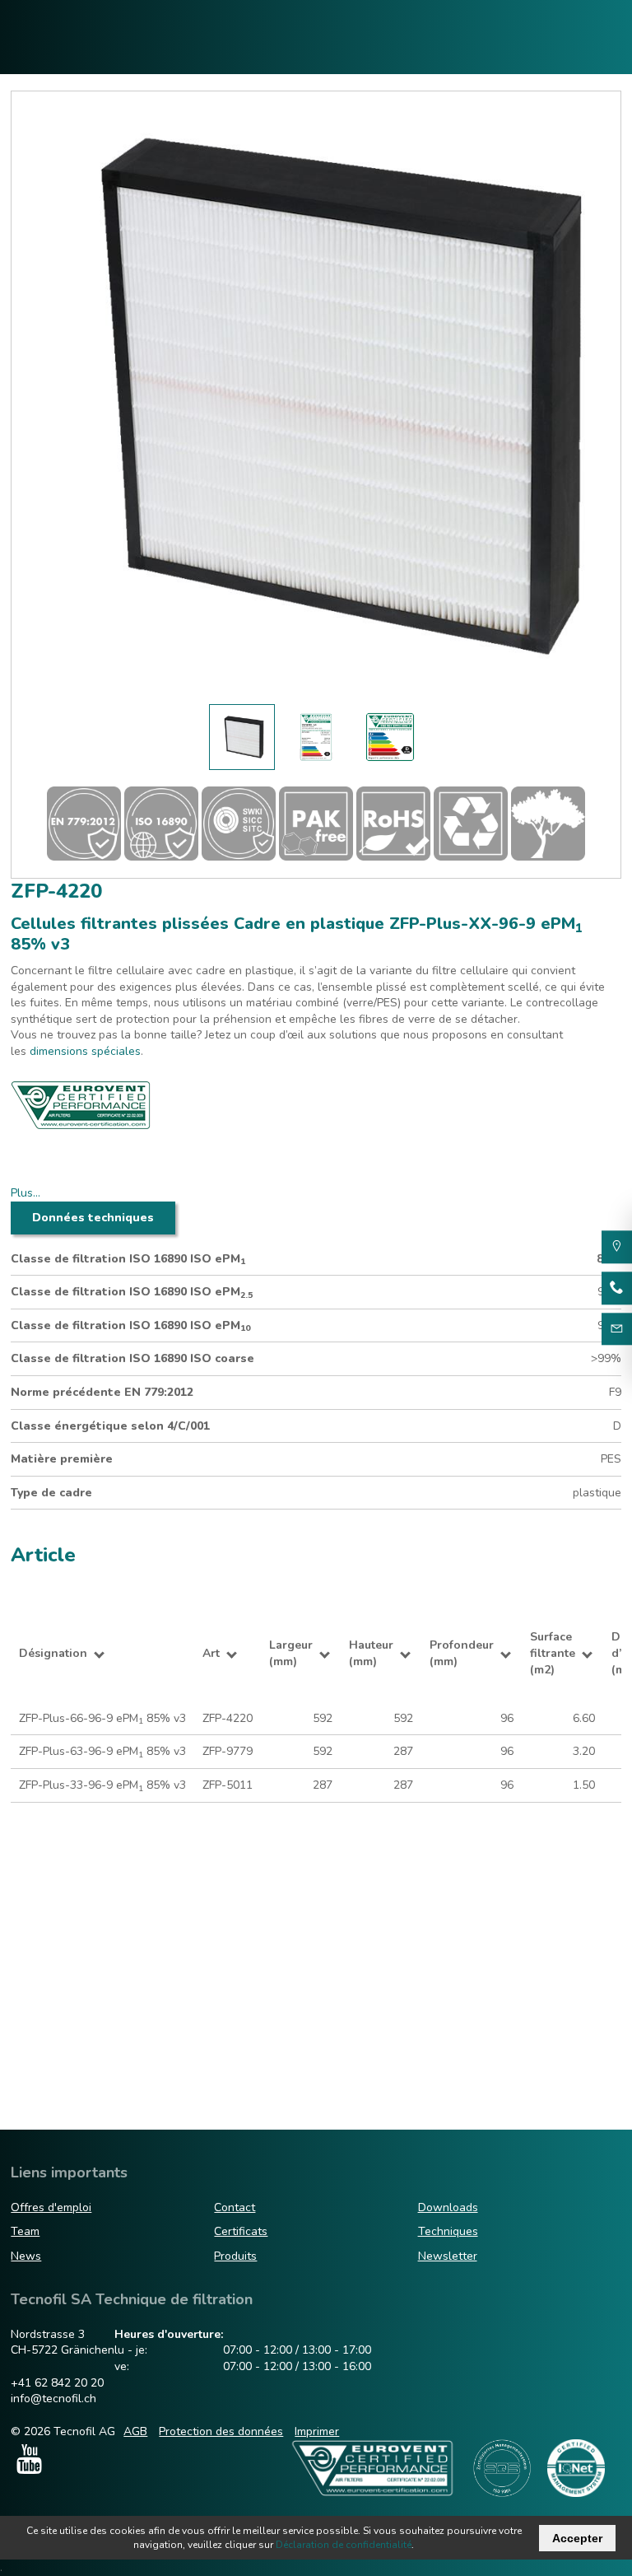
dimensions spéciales (85, 1051)
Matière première (62, 1459)
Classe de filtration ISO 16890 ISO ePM (128, 1259)
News (26, 2256)
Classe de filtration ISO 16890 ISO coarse (132, 1358)
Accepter (577, 2538)
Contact (235, 2207)
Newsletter (448, 2256)
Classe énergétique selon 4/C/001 (110, 1426)
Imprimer (317, 2431)
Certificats (241, 2231)
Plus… (26, 1193)
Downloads (448, 2207)
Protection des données (221, 2431)
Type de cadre (51, 1493)
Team (25, 2231)
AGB (135, 2431)
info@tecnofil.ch (53, 2399)
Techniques (448, 2231)
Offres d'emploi (51, 2207)
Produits (235, 2256)
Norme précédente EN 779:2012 (102, 1392)
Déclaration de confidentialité (344, 2545)
